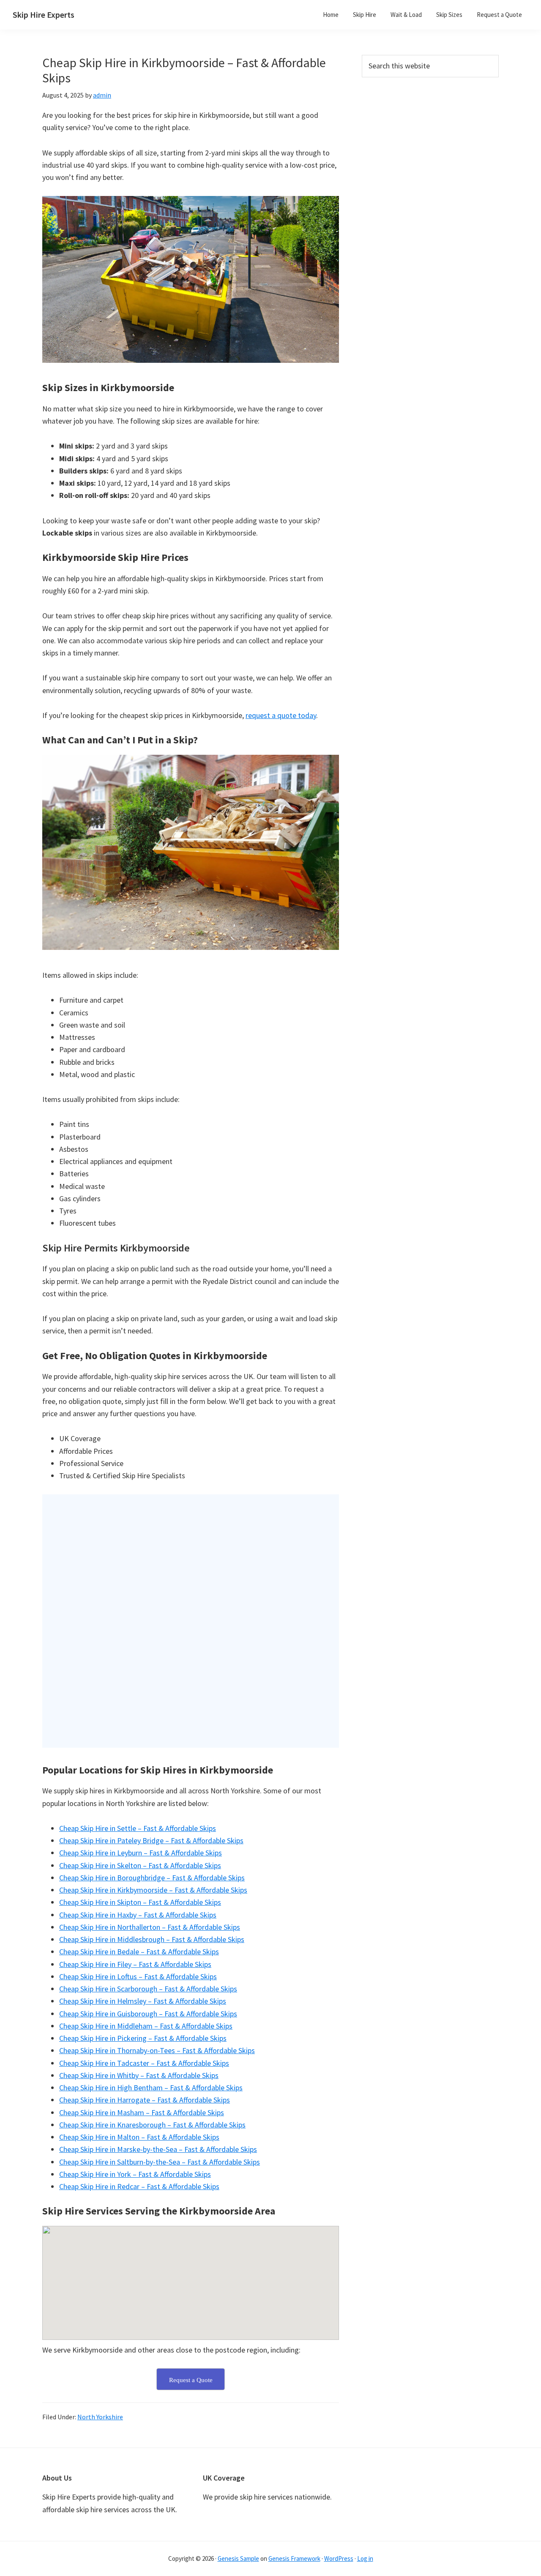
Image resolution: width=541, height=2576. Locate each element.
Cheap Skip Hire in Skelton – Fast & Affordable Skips (140, 1865)
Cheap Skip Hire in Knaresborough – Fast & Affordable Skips (152, 2125)
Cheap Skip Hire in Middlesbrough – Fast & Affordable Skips (152, 1939)
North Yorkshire (100, 2417)
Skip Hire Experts (44, 15)
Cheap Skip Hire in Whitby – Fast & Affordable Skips (139, 2075)
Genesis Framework (294, 2558)
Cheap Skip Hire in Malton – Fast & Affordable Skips (139, 2137)
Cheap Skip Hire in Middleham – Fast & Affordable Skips (146, 2026)
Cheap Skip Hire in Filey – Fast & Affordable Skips (135, 1964)
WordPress (339, 2558)
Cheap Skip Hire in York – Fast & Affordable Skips (135, 2174)
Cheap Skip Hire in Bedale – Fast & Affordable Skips (139, 1952)
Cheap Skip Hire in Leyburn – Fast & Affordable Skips (141, 1853)
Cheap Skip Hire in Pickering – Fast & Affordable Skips (143, 2038)
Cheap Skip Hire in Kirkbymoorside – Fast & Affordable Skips (153, 1890)
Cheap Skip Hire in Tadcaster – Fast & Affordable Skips (144, 2063)
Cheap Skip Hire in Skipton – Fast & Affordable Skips (140, 1902)
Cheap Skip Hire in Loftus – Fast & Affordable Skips (138, 1976)
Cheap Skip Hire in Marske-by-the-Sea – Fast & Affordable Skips (158, 2149)
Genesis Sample (238, 2558)
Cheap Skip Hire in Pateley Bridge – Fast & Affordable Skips (151, 1840)
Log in (365, 2558)
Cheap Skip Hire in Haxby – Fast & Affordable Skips (138, 1915)
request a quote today (281, 715)
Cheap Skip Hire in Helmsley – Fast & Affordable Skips (143, 2001)
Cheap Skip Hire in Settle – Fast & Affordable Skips (138, 1828)
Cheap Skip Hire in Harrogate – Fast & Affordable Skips (145, 2100)
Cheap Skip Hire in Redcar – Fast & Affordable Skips (139, 2186)
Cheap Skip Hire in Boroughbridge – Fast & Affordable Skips (152, 1878)
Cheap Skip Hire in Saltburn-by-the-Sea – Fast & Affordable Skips (160, 2162)
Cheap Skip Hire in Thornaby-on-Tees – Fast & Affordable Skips (157, 2050)
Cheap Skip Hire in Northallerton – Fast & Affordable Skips (150, 1927)
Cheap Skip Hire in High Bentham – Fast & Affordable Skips (151, 2088)
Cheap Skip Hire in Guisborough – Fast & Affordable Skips (148, 2014)
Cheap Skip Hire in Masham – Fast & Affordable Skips (142, 2112)
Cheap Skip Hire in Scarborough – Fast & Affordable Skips (148, 1989)
